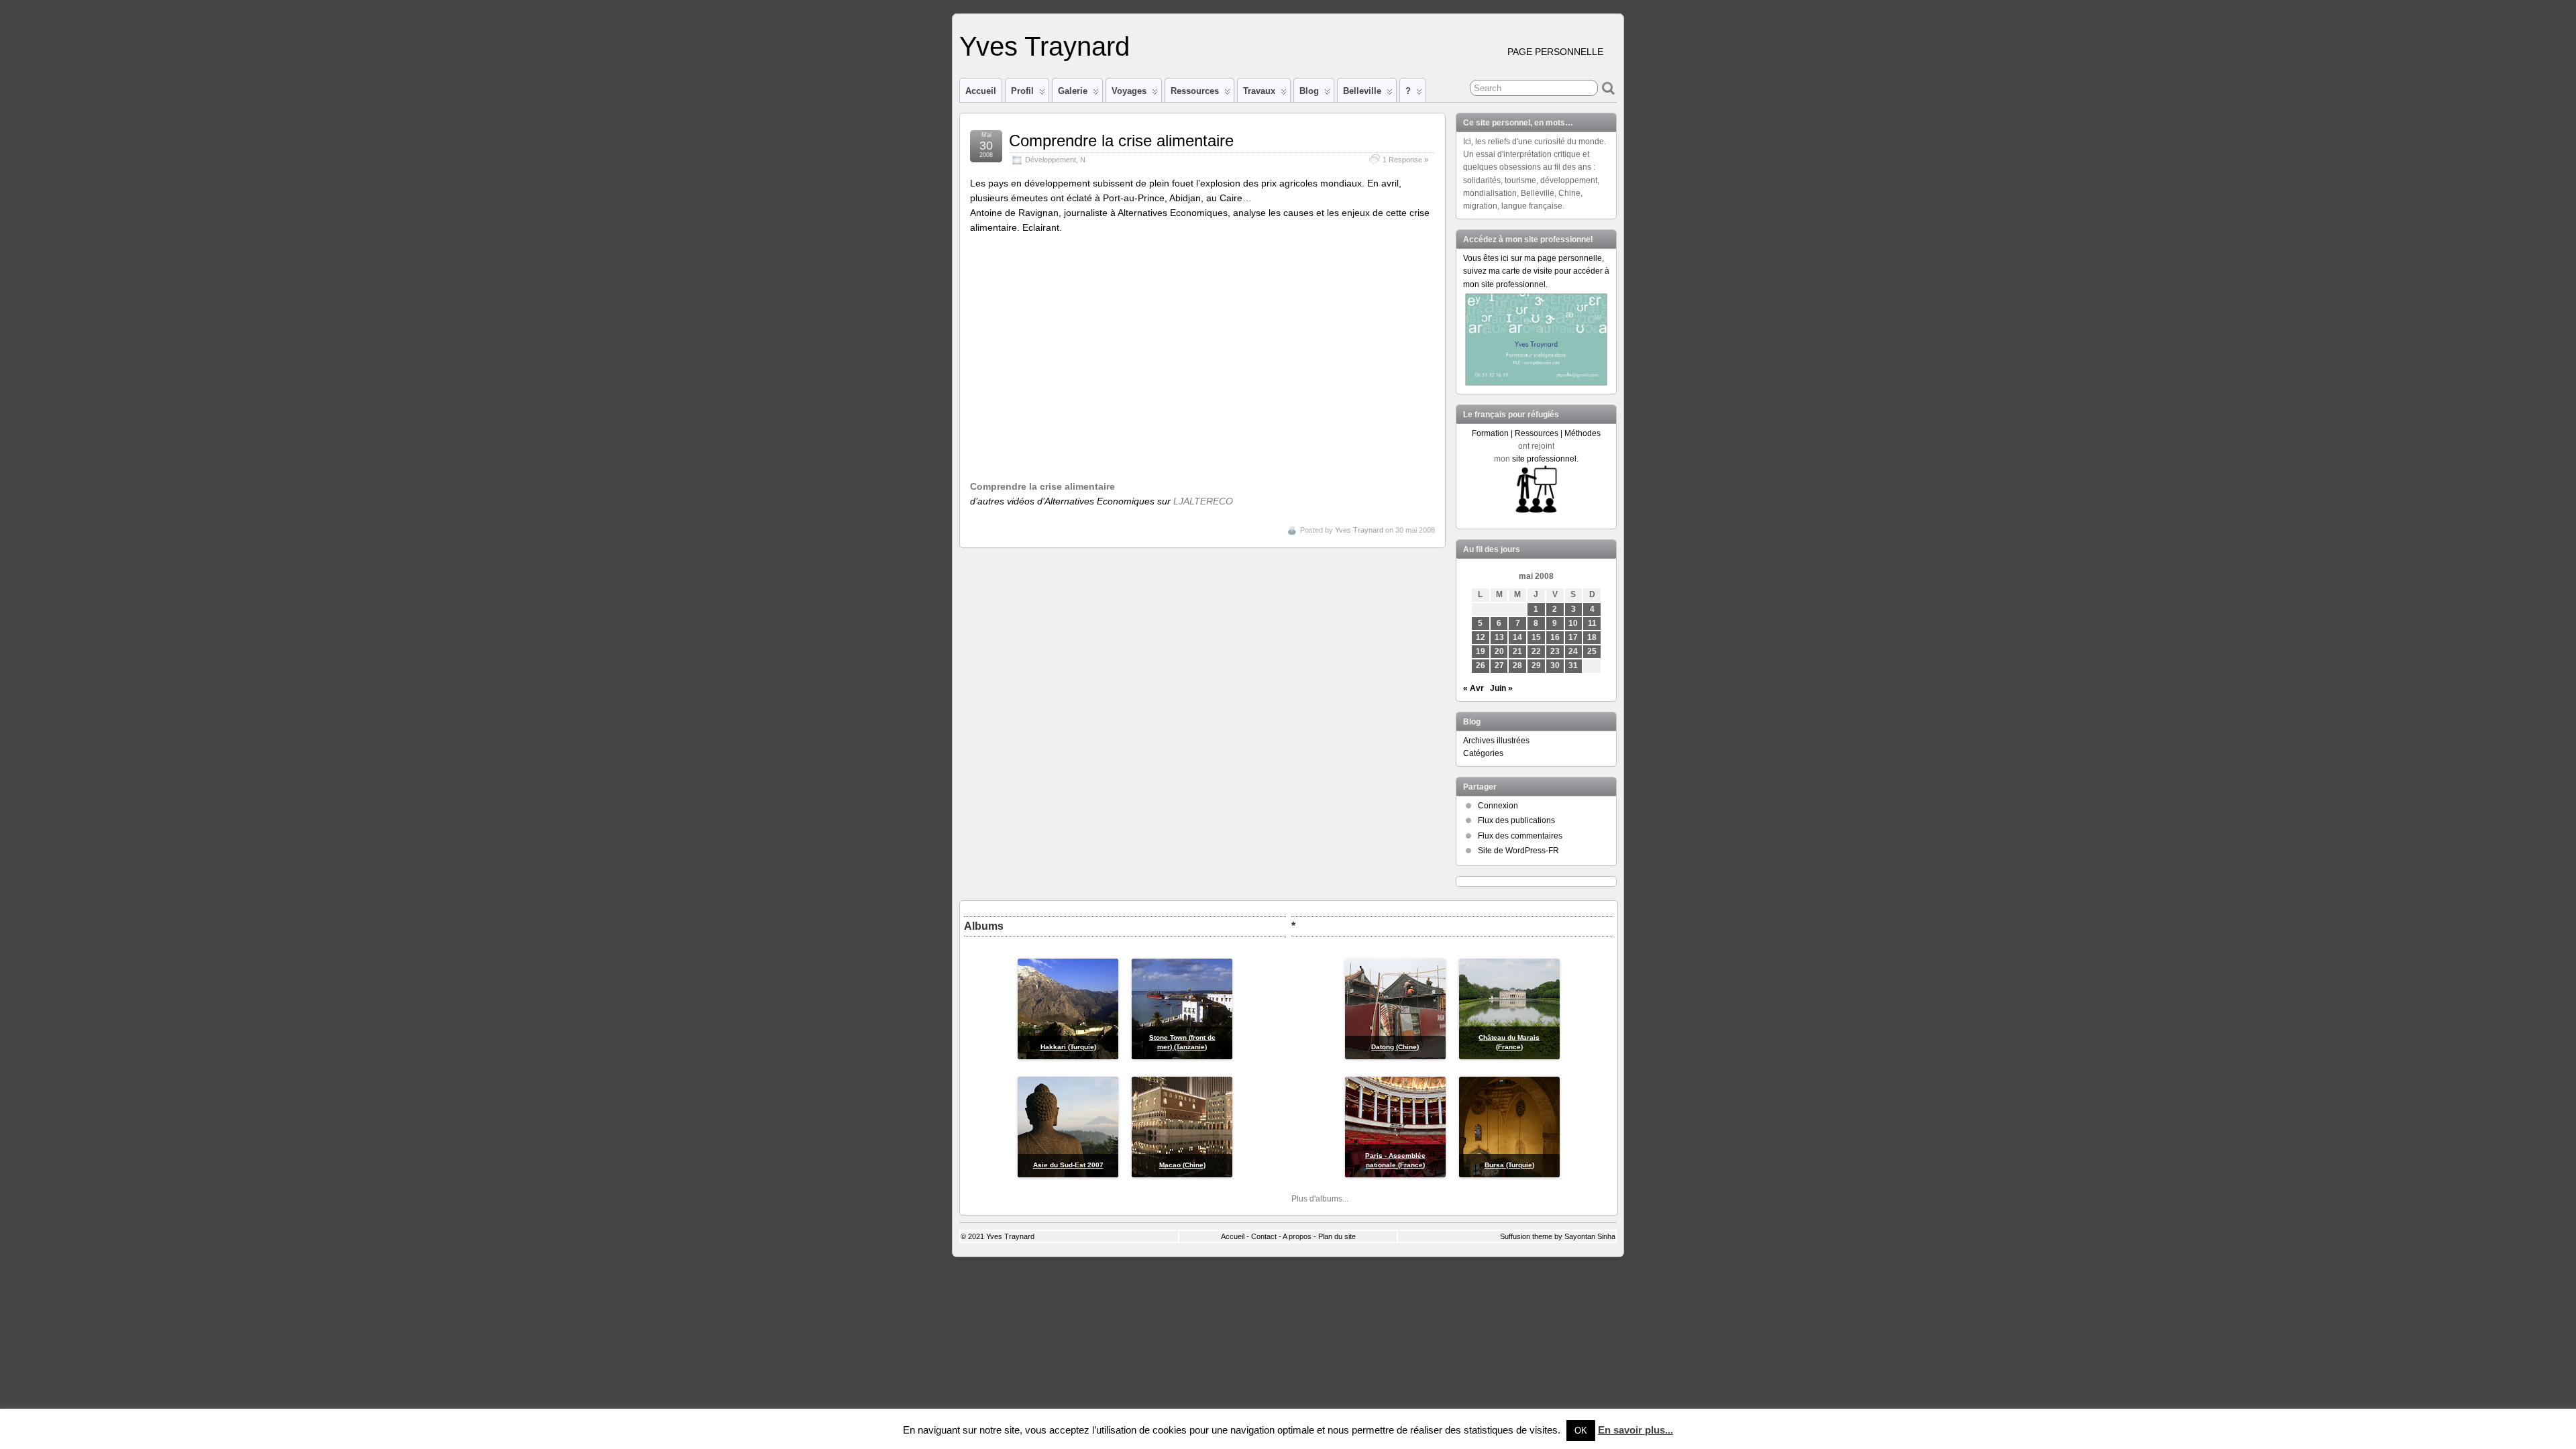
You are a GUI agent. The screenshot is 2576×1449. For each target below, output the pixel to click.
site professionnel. (1545, 459)
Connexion (1498, 806)
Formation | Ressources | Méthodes (1536, 433)
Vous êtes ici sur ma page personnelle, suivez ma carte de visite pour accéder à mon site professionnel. (1536, 271)
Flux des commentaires (1520, 836)
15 (1536, 637)
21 (1517, 651)
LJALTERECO (1203, 501)
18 (1592, 637)
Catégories (1483, 753)
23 (1555, 651)
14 (1517, 637)
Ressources (1195, 91)
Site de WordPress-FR (1518, 851)
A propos (1297, 1236)
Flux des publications (1516, 820)
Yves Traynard (1044, 46)
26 (1481, 665)
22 (1536, 651)
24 (1573, 651)
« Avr (1473, 688)
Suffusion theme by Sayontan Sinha (1558, 1236)
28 (1517, 665)
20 (1499, 651)
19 (1481, 651)
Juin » (1501, 688)
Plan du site (1337, 1236)
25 (1592, 651)
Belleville (1362, 91)
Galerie (1073, 91)
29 (1536, 665)
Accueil (981, 91)
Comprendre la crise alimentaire (1121, 141)
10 (1573, 623)
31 (1573, 665)
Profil (1022, 91)
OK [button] (1581, 1431)
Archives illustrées (1496, 741)
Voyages (1129, 91)
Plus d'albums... (1320, 1199)
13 (1499, 637)
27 (1499, 665)
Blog (1309, 91)
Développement (1051, 160)
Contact (1264, 1236)
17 (1573, 637)
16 (1555, 637)
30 (1555, 665)
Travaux (1259, 91)
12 (1481, 637)
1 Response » (1405, 160)
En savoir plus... (1635, 1430)
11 (1592, 623)
